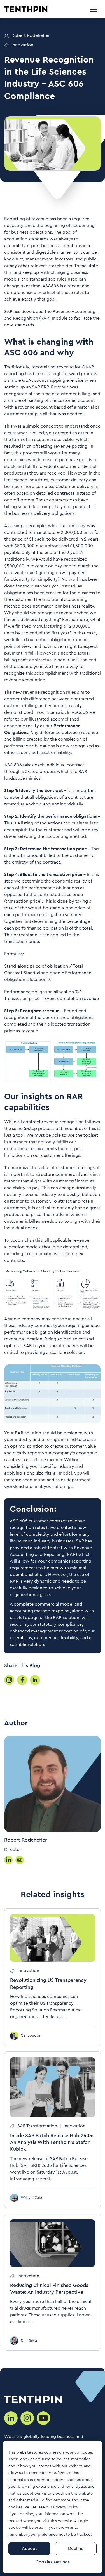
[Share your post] (9, 1680)
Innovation (22, 45)
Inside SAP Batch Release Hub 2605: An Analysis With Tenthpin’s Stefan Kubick (52, 2142)
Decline (76, 2549)
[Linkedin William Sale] (8, 1860)
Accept (29, 2549)
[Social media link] (11, 2418)
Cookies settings (53, 2562)
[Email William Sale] (20, 1860)
